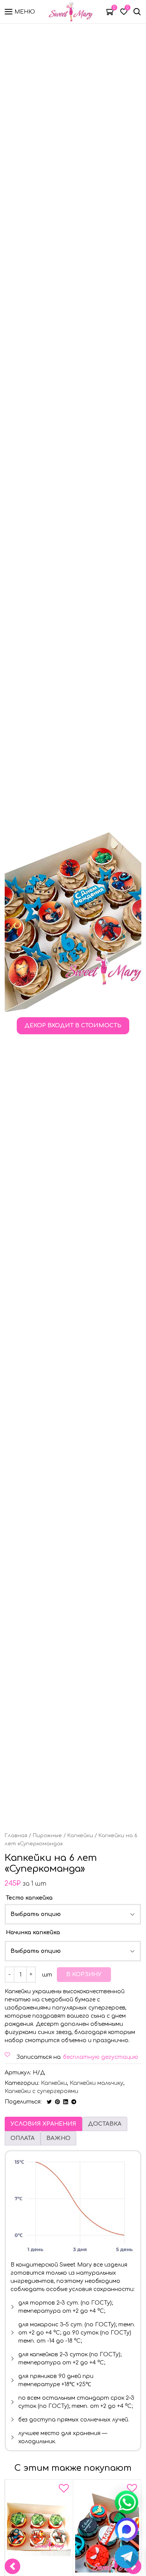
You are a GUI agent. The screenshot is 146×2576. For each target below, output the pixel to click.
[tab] (43, 2124)
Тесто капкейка (29, 1898)
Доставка (105, 2124)
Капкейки (80, 1836)
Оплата (23, 2138)
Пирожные (47, 1836)
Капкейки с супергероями (41, 2091)
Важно (58, 2138)
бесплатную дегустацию (101, 2057)
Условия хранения (43, 2124)
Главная (16, 1836)
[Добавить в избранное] (64, 2490)
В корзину (84, 1974)
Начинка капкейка (33, 1932)
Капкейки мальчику (97, 2083)
